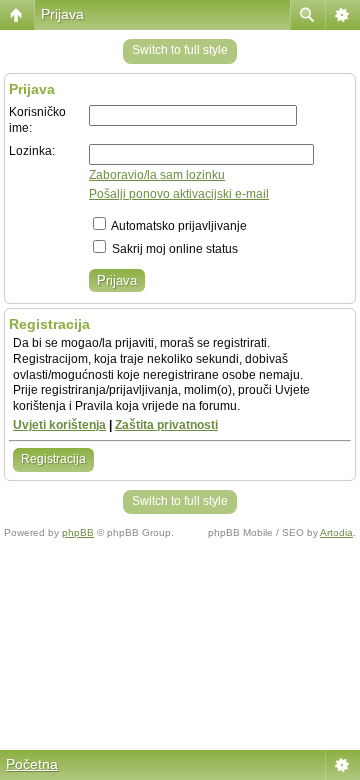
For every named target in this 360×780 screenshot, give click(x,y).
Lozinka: (32, 151)
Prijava (62, 14)
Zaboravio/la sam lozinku (157, 175)
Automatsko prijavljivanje (178, 226)
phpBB (78, 532)
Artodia (336, 532)
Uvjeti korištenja (59, 425)
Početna (32, 764)
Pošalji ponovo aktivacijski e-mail (179, 194)
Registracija (53, 459)
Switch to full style (180, 50)
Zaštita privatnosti (166, 425)
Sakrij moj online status (173, 249)
